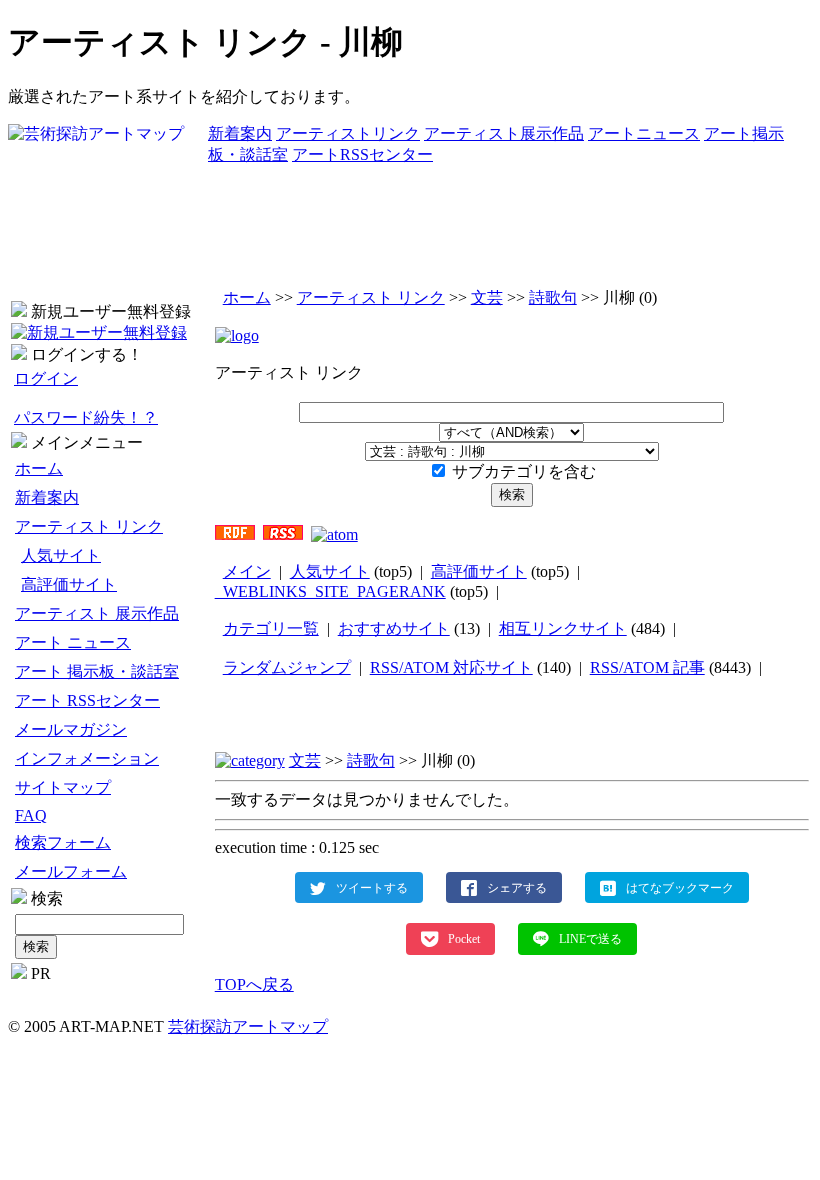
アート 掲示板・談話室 (97, 671)
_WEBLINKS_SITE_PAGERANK (330, 591)
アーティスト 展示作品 (97, 613)
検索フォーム (63, 842)
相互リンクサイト (563, 628)
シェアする (517, 887)
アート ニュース (73, 642)
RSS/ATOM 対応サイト (451, 667)
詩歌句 (553, 297)
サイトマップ (63, 787)
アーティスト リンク (89, 526)
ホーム (39, 468)
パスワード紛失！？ (86, 417)
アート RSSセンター (87, 700)
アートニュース (644, 133)
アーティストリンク (348, 133)
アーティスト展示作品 (504, 133)
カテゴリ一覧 (271, 628)
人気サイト (61, 555)
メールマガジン (71, 729)
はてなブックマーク (680, 887)
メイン (247, 571)
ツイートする (372, 887)
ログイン (46, 378)
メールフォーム (71, 871)
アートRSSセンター (362, 154)
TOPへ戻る (254, 984)
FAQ (31, 815)
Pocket (464, 939)
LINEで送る (590, 939)
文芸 (487, 297)
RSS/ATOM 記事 (647, 667)
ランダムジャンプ (287, 667)
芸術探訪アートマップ (248, 1026)
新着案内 (240, 133)
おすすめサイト (394, 628)
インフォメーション (87, 758)
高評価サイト (69, 584)
